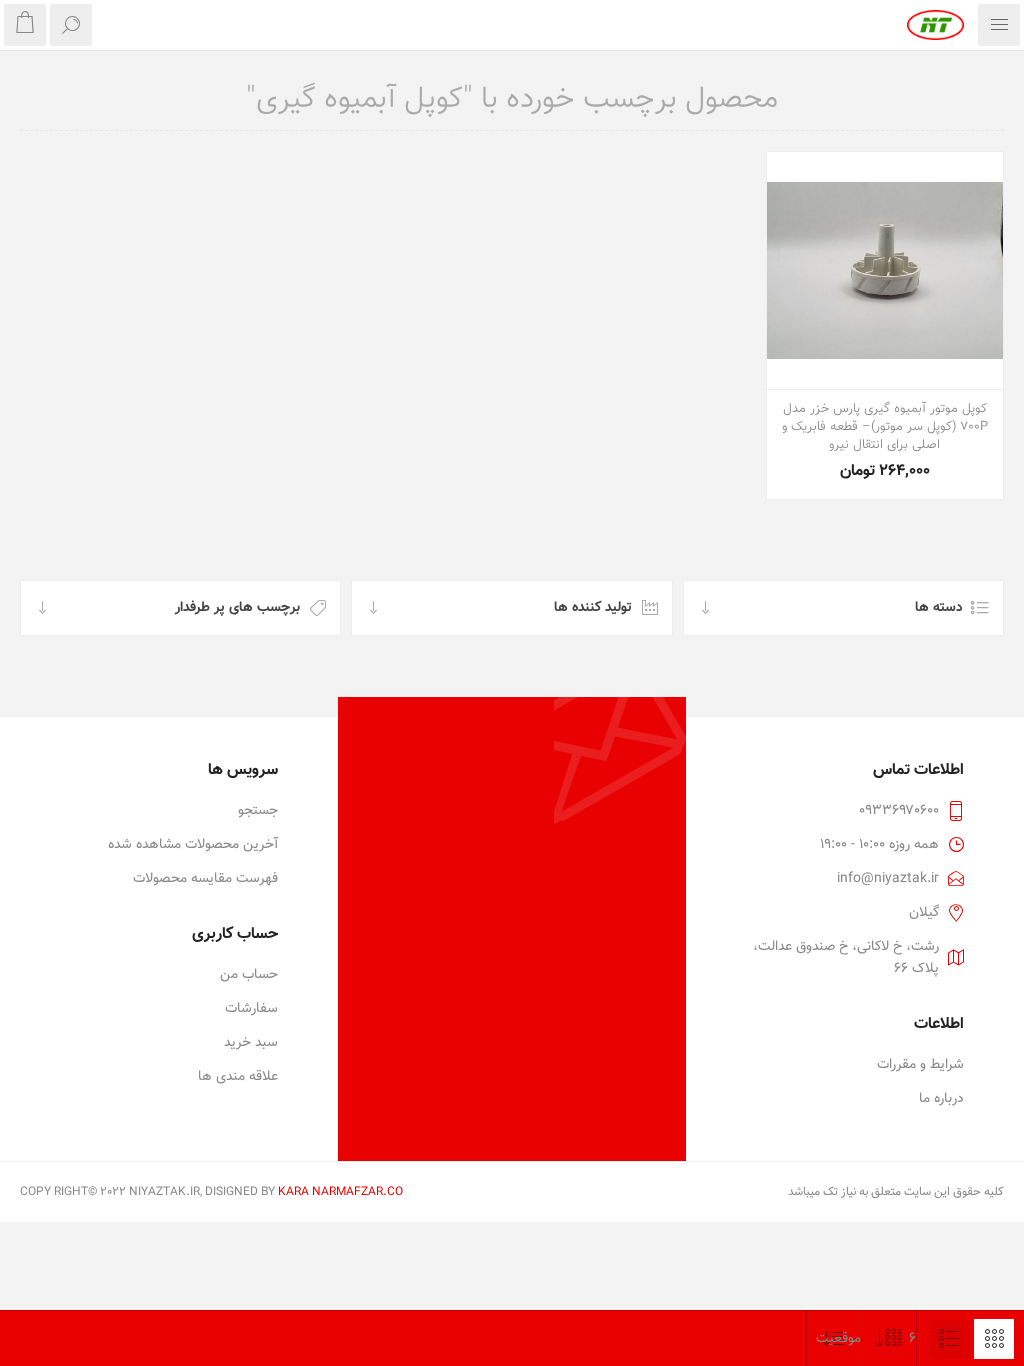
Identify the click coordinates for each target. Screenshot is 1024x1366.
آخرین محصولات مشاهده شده (193, 845)
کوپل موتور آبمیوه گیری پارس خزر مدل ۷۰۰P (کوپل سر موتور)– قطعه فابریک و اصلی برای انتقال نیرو (885, 427)
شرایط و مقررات (920, 1065)
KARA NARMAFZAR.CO (340, 1192)
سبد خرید (251, 1043)
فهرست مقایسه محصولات (205, 879)
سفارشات (251, 1009)
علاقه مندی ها (238, 1077)
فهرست (949, 1339)
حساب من (249, 975)
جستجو (258, 811)
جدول (994, 1339)
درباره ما (941, 1099)
